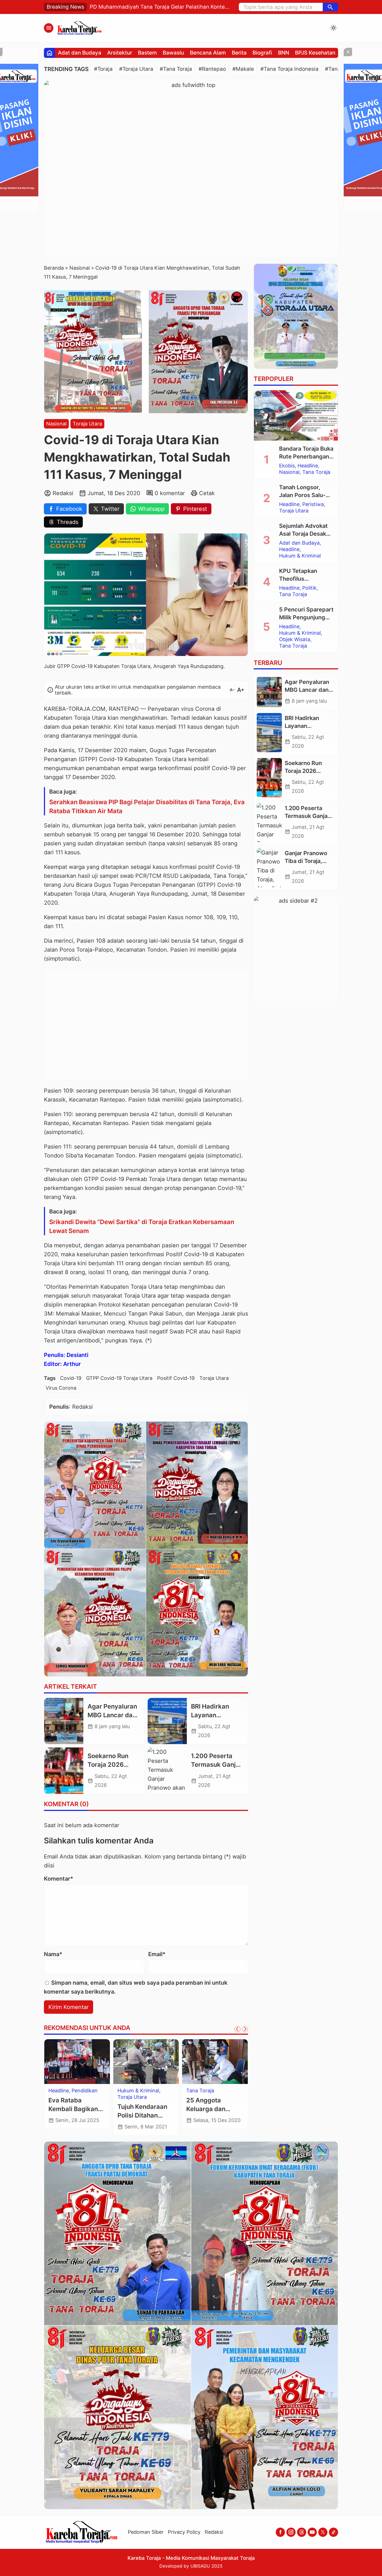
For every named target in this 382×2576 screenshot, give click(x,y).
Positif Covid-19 (176, 1378)
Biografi (262, 53)
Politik (309, 588)
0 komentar (170, 493)
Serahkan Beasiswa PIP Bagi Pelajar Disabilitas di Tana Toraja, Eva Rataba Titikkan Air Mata (147, 806)
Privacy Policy (184, 2532)
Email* (157, 1954)
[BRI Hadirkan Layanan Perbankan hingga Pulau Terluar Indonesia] (167, 1721)
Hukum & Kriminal (69, 2097)
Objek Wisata (295, 639)
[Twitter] (323, 2532)
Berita (239, 53)
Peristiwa (197, 2091)
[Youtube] (312, 2532)
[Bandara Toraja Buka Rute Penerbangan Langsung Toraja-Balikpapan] (296, 415)
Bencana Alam (208, 53)
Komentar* (59, 1879)
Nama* (53, 1954)
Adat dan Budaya (80, 53)
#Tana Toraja (176, 69)
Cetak (207, 493)
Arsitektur (120, 53)
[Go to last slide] (237, 2029)
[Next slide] (245, 2029)
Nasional (56, 424)
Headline (59, 2091)
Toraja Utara (87, 424)
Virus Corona (61, 1388)
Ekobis (287, 466)
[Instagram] (291, 2532)
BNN (284, 53)
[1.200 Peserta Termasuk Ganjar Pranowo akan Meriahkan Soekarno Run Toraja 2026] (167, 1771)
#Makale (243, 69)
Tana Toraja (131, 2097)
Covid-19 (71, 1378)
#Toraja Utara (136, 69)
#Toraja (103, 69)
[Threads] (302, 2532)
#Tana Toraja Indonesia (289, 69)
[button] (330, 7)
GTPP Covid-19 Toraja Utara (119, 1378)
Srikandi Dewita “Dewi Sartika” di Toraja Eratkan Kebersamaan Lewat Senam (142, 1226)
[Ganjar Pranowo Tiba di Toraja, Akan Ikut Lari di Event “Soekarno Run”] (269, 868)
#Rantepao (212, 69)
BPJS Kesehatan (315, 53)
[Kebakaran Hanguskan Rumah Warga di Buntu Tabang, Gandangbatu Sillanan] (215, 2062)
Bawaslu (173, 53)
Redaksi (214, 2532)
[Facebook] (280, 2532)
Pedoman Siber (146, 2532)
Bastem (147, 53)
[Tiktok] (333, 2532)
